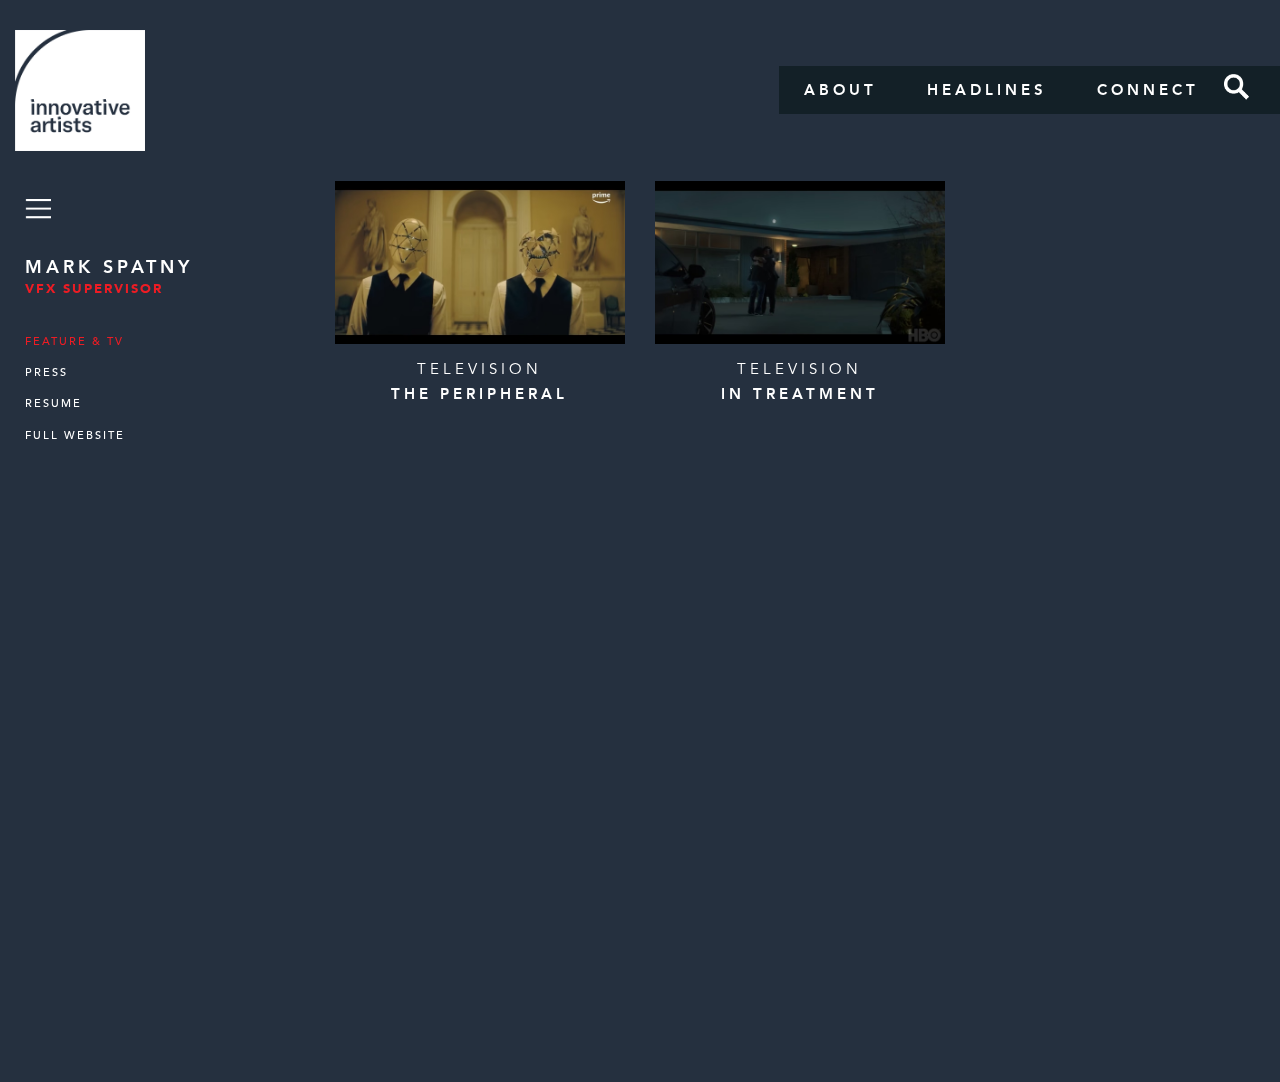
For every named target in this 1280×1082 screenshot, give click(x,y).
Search (1237, 87)
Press (46, 372)
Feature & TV (74, 341)
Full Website (75, 435)
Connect (1148, 90)
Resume (53, 403)
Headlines (987, 90)
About (840, 90)
